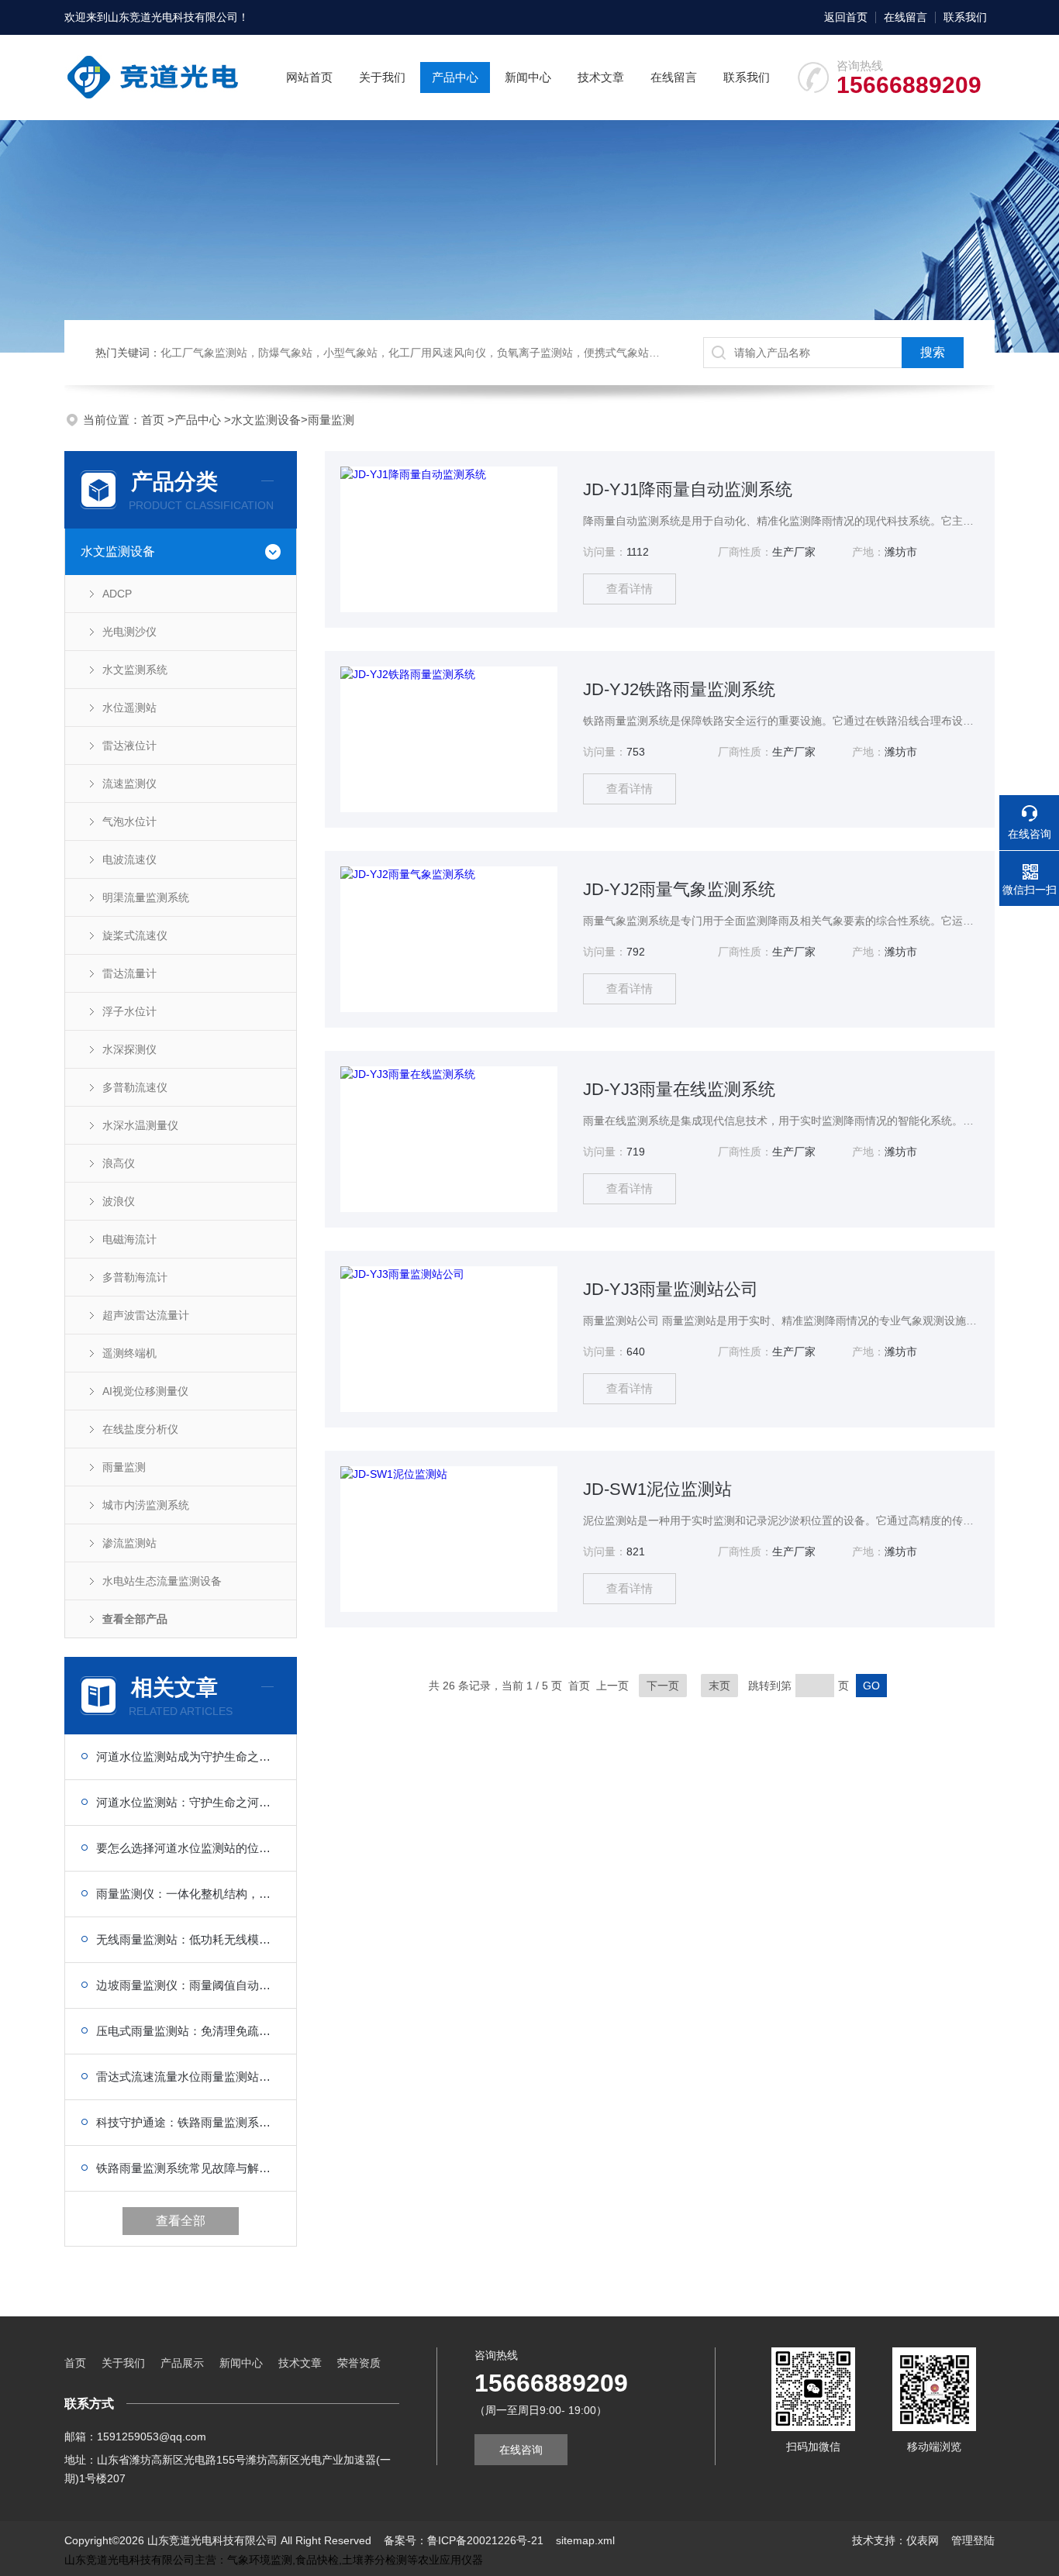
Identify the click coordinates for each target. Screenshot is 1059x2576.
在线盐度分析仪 (140, 1429)
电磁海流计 (129, 1239)
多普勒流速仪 (135, 1087)
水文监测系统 (135, 670)
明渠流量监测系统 (146, 897)
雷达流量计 (129, 973)
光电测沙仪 (129, 632)
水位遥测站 (129, 708)
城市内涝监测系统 (146, 1505)
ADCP (117, 594)
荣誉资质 (359, 2363)
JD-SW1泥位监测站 (657, 1489)
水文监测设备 (266, 420)
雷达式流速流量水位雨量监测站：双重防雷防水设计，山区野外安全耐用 (188, 2077)
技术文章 (601, 77)
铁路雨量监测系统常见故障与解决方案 (188, 2168)
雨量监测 (331, 420)
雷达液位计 (129, 746)
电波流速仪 (129, 859)
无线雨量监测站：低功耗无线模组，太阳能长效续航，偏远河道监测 (188, 1939)
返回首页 (846, 17)
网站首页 (309, 77)
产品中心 (455, 77)
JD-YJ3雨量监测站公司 (671, 1289)
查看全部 (181, 2221)
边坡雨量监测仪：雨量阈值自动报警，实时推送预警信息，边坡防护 (188, 1985)
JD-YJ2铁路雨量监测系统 (679, 689)
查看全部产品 (135, 1619)
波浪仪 (119, 1201)
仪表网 (923, 2540)
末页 (719, 1686)
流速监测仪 (129, 783)
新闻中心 (528, 77)
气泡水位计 (129, 821)
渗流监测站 (129, 1543)
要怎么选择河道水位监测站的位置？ (188, 1848)
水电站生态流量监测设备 (162, 1581)
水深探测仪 (129, 1049)
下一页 (663, 1686)
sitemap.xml (585, 2540)
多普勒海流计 (135, 1277)
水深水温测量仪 (140, 1125)
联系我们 (965, 17)
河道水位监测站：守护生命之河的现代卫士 (188, 1802)
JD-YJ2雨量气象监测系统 (679, 889)
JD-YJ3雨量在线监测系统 (679, 1089)
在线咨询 (521, 2450)
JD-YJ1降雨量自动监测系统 (688, 489)
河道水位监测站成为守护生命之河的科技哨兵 (188, 1756)
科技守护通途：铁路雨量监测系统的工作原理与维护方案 (188, 2122)
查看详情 (630, 589)
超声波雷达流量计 (146, 1315)
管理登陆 (973, 2540)
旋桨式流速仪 (135, 935)
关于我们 (382, 77)
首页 (154, 420)
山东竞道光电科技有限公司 (173, 17)
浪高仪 (119, 1163)
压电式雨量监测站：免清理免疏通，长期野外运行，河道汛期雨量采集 (188, 2031)
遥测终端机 (129, 1353)
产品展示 (182, 2363)
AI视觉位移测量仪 (145, 1391)
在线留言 (905, 17)
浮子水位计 (129, 1011)
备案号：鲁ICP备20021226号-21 (464, 2540)
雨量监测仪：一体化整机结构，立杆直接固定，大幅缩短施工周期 (188, 1894)
